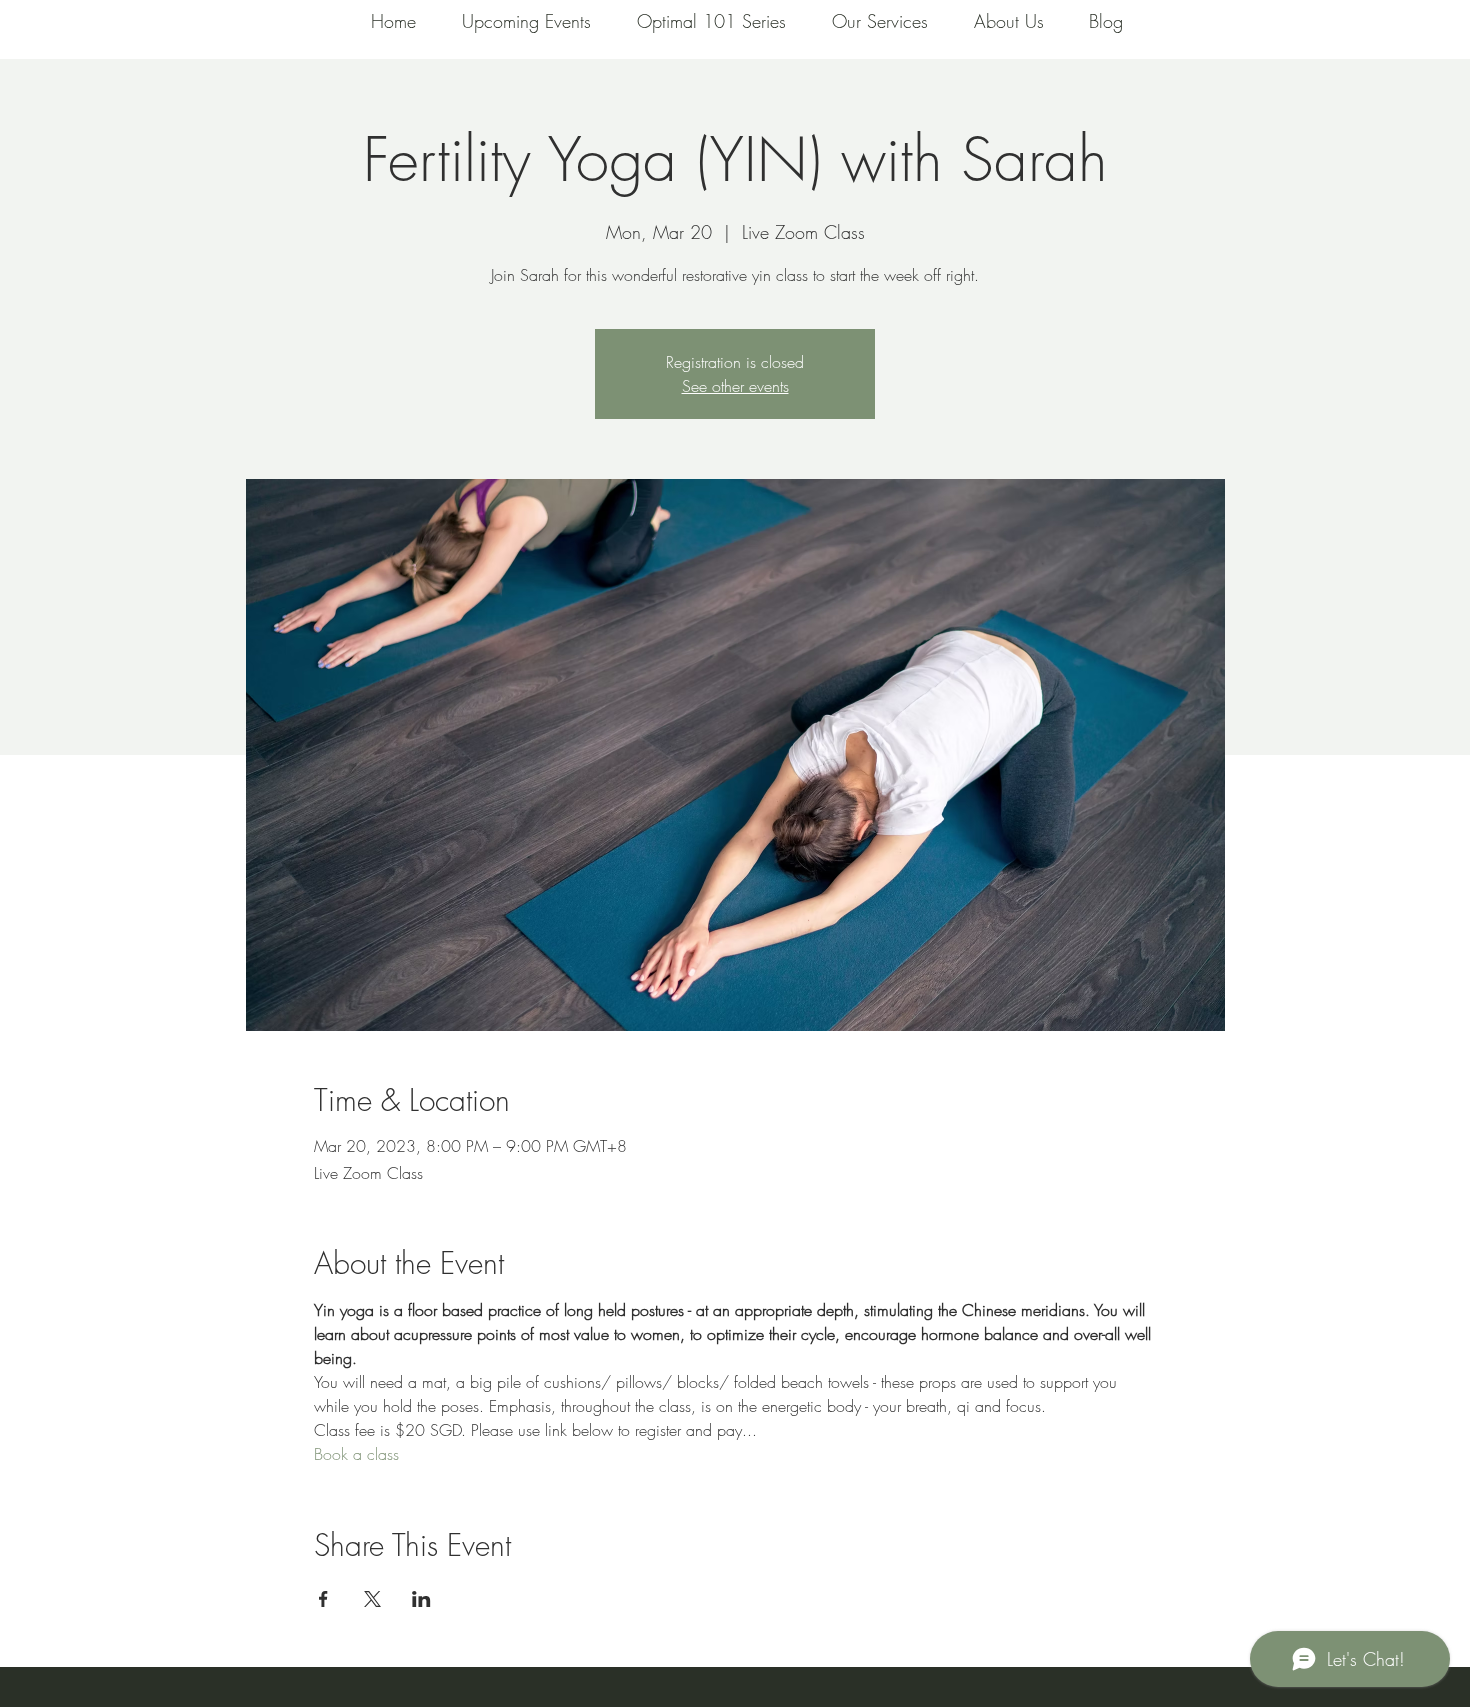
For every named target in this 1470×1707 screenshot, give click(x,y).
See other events (735, 386)
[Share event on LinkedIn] (421, 1599)
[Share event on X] (372, 1599)
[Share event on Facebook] (323, 1599)
